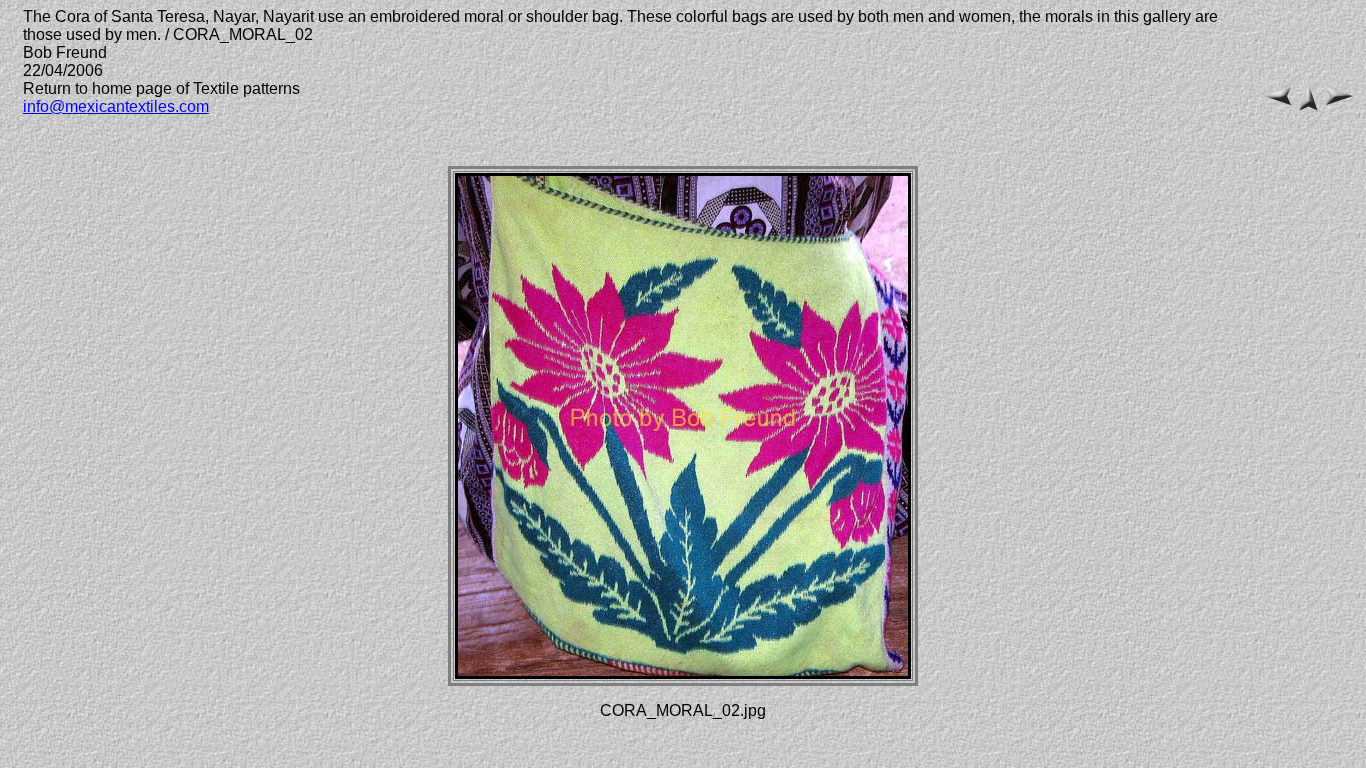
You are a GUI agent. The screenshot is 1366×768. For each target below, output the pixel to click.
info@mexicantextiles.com (116, 106)
